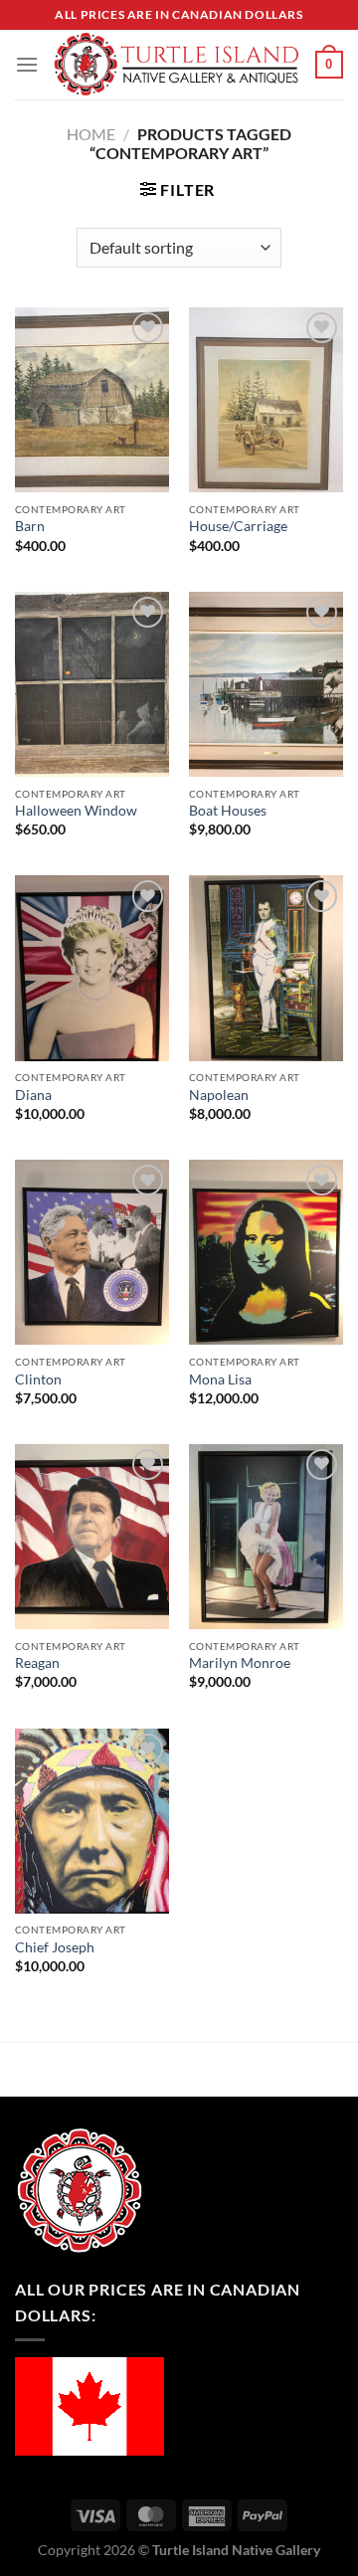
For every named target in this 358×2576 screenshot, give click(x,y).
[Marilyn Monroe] (266, 1537)
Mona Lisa (220, 1380)
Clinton (38, 1380)
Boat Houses (228, 811)
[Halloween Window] (92, 684)
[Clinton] (92, 1252)
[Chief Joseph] (92, 1821)
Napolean (219, 1095)
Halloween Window (76, 811)
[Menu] (27, 64)
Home (91, 134)
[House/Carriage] (266, 400)
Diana (33, 1095)
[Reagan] (92, 1537)
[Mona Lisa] (266, 1252)
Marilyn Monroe (240, 1663)
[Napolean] (266, 968)
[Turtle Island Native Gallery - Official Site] (177, 65)
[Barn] (92, 400)
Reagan (37, 1663)
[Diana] (92, 968)
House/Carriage (238, 526)
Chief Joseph (55, 1947)
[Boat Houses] (266, 684)
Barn (30, 526)
